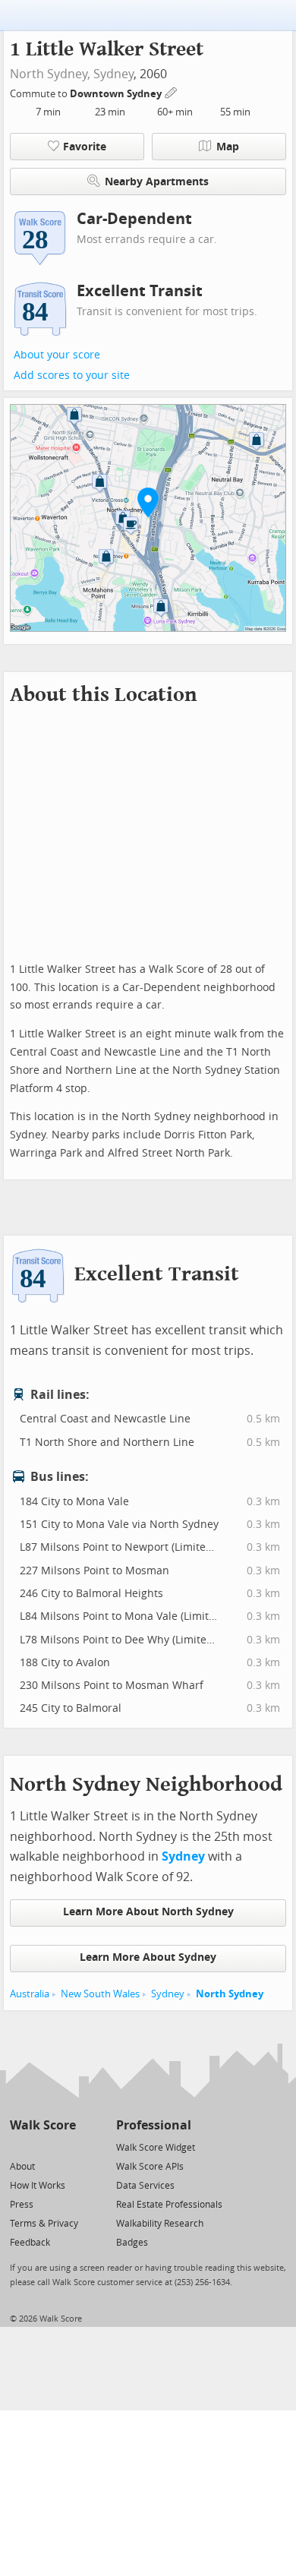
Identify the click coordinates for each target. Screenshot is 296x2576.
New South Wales (100, 1994)
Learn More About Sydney (148, 1957)
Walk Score (43, 2125)
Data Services (145, 2186)
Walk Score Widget (156, 2148)
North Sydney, (50, 74)
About (22, 2167)
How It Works (38, 2186)
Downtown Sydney (117, 94)
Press (22, 2205)
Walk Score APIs (150, 2167)
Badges (132, 2243)
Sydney (113, 74)
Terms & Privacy (44, 2224)
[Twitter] (19, 2147)
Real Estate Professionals (169, 2205)
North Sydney (230, 1994)
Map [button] (228, 147)
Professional (154, 2125)
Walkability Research (160, 2224)
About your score (57, 355)
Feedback (30, 2243)
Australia (30, 1994)
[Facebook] (42, 2147)
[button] (148, 502)
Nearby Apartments (157, 182)
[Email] (66, 2147)
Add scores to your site (72, 376)
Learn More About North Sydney (148, 1912)
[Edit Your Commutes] (172, 92)
